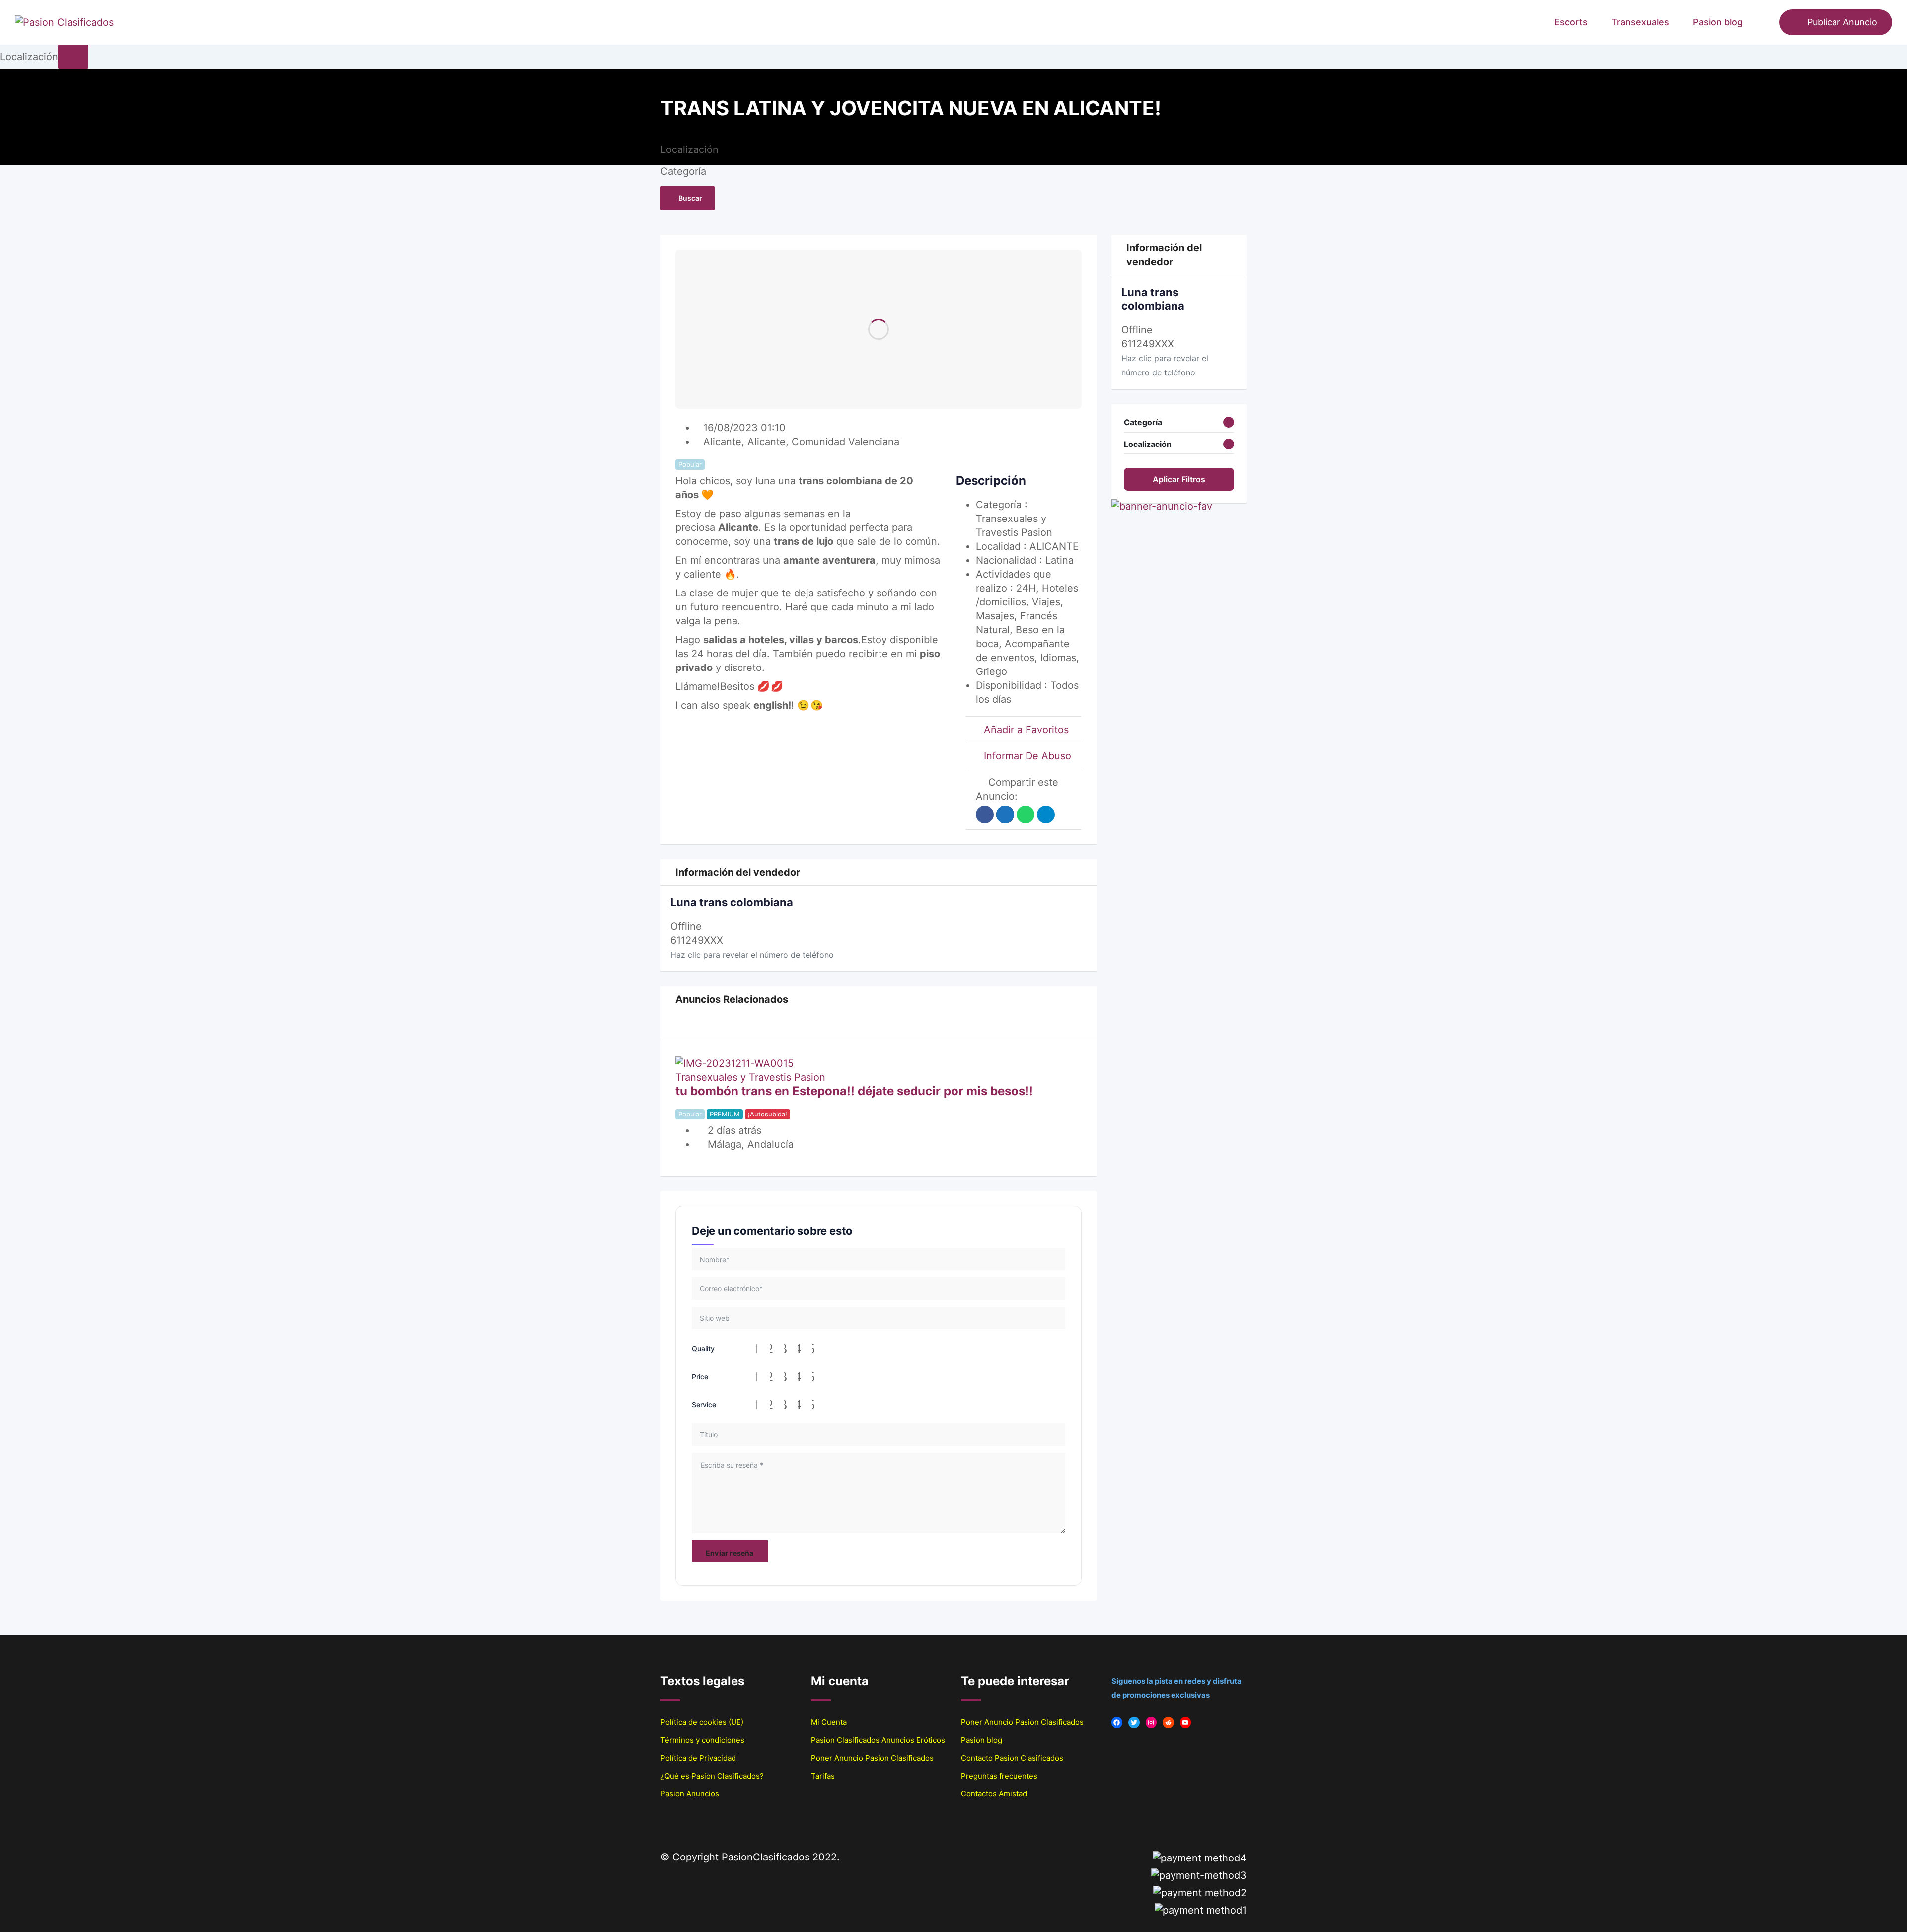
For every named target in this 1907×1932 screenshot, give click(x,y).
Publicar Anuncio (1842, 22)
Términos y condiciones (702, 1740)
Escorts (1571, 22)
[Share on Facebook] (985, 815)
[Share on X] (1005, 815)
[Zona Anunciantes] (1767, 22)
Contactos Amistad (994, 1794)
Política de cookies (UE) (702, 1722)
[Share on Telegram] (1046, 815)
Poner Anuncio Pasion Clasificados (872, 1758)
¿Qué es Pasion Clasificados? (712, 1776)
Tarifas (823, 1776)
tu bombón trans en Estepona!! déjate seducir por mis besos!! (854, 1091)
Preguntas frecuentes (999, 1776)
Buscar (690, 198)
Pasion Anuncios (690, 1794)
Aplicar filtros (1179, 479)
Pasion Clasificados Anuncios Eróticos (878, 1740)
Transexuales (1640, 22)
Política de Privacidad (698, 1758)
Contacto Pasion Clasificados (1012, 1758)
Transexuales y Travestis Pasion (750, 1077)
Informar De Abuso (1027, 756)
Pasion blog (1718, 22)
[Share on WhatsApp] (1026, 815)
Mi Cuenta (829, 1722)
